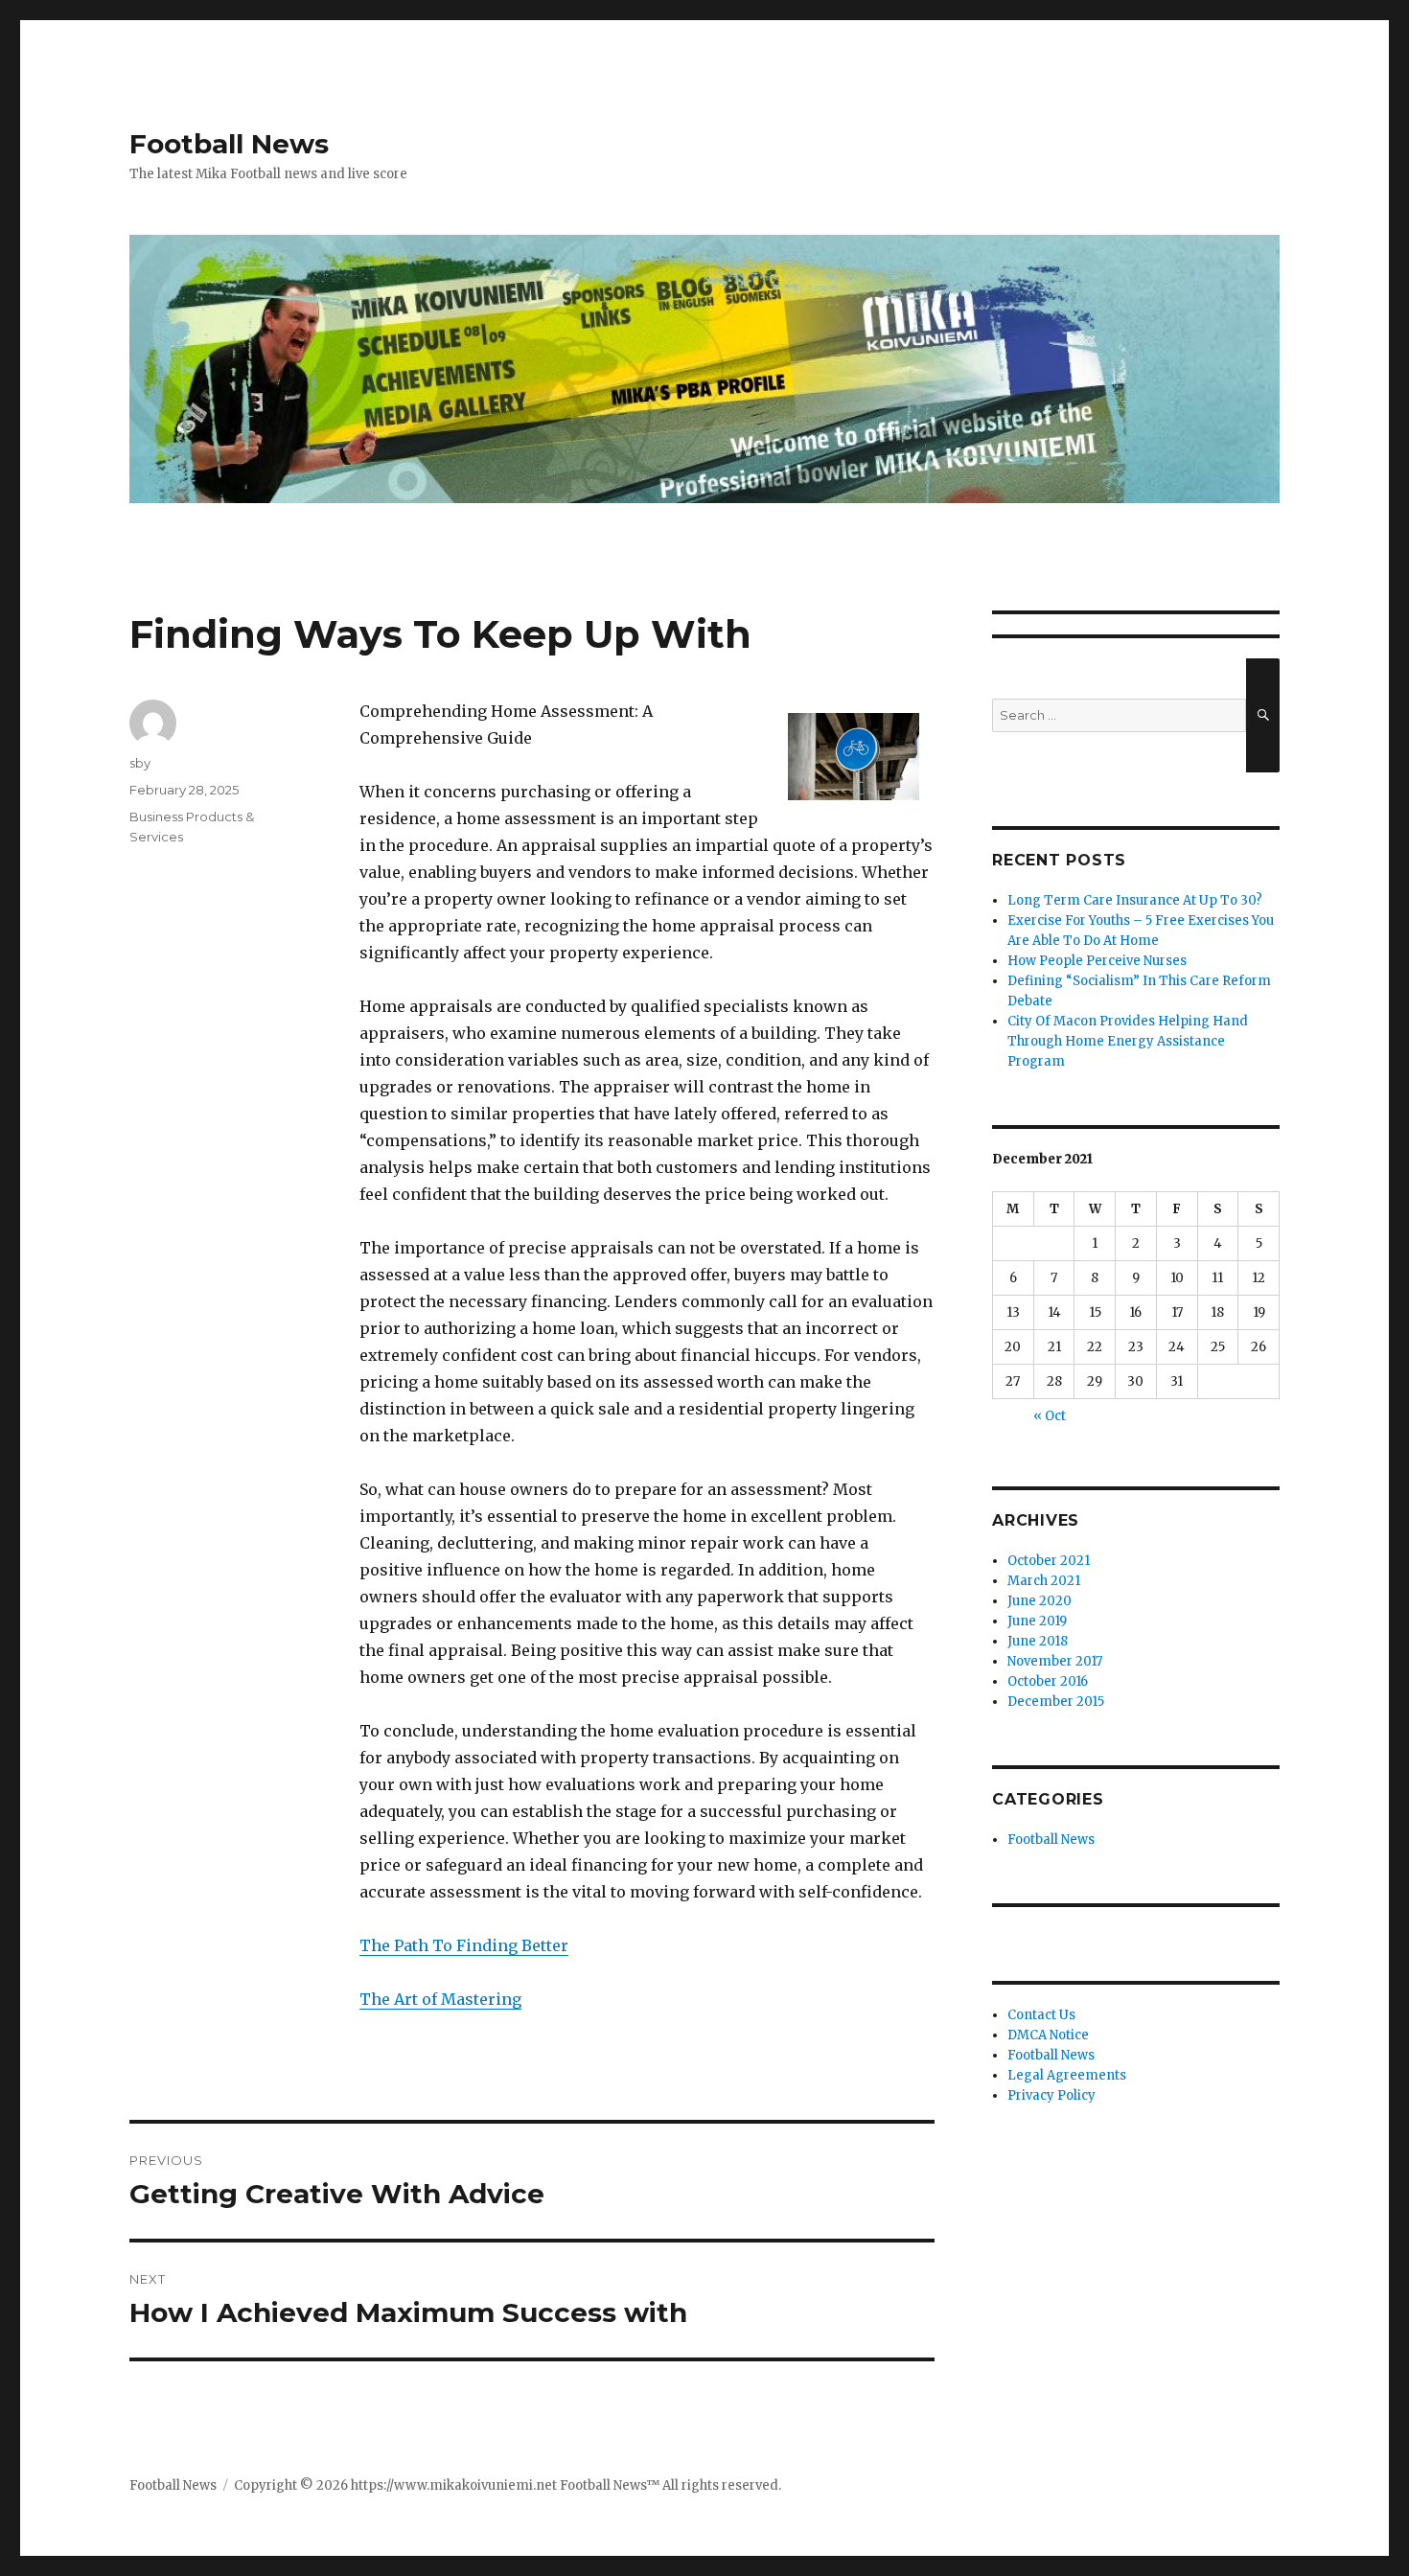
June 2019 (1037, 1621)
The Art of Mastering (440, 1999)
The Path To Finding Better (464, 1945)
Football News (229, 144)
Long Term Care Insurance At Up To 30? (1135, 900)
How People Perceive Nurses (1097, 961)
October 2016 (1048, 1681)
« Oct (1050, 1416)
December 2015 (1056, 1702)
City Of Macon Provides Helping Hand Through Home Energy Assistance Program (1128, 1041)
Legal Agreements (1067, 2075)
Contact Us (1041, 2015)
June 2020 (1039, 1601)
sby (140, 763)
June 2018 (1038, 1641)
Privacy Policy (1051, 2095)
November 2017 (1055, 1661)
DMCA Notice (1048, 2035)
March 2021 (1044, 1581)
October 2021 (1049, 1561)
